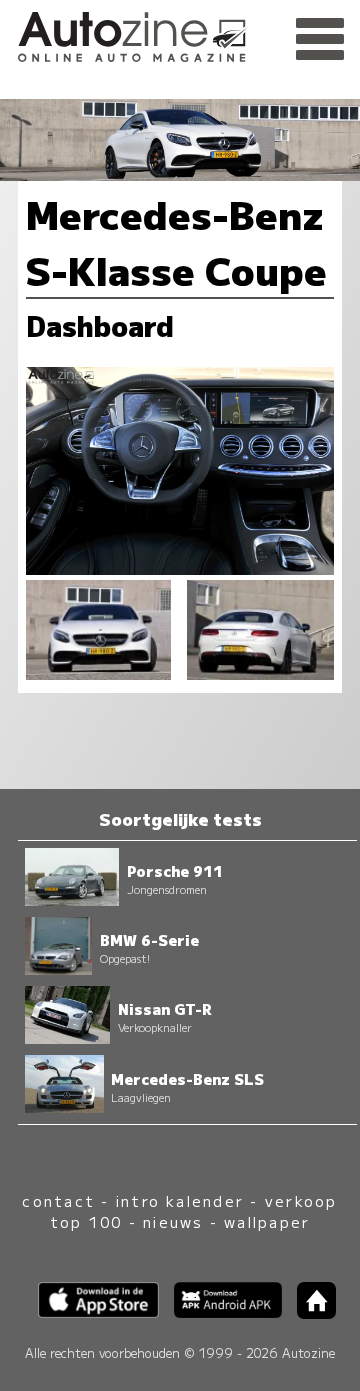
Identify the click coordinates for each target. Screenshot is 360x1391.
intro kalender (180, 1200)
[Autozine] (180, 33)
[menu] (320, 40)
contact (58, 1200)
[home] (309, 1312)
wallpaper (267, 1221)
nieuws (173, 1221)
